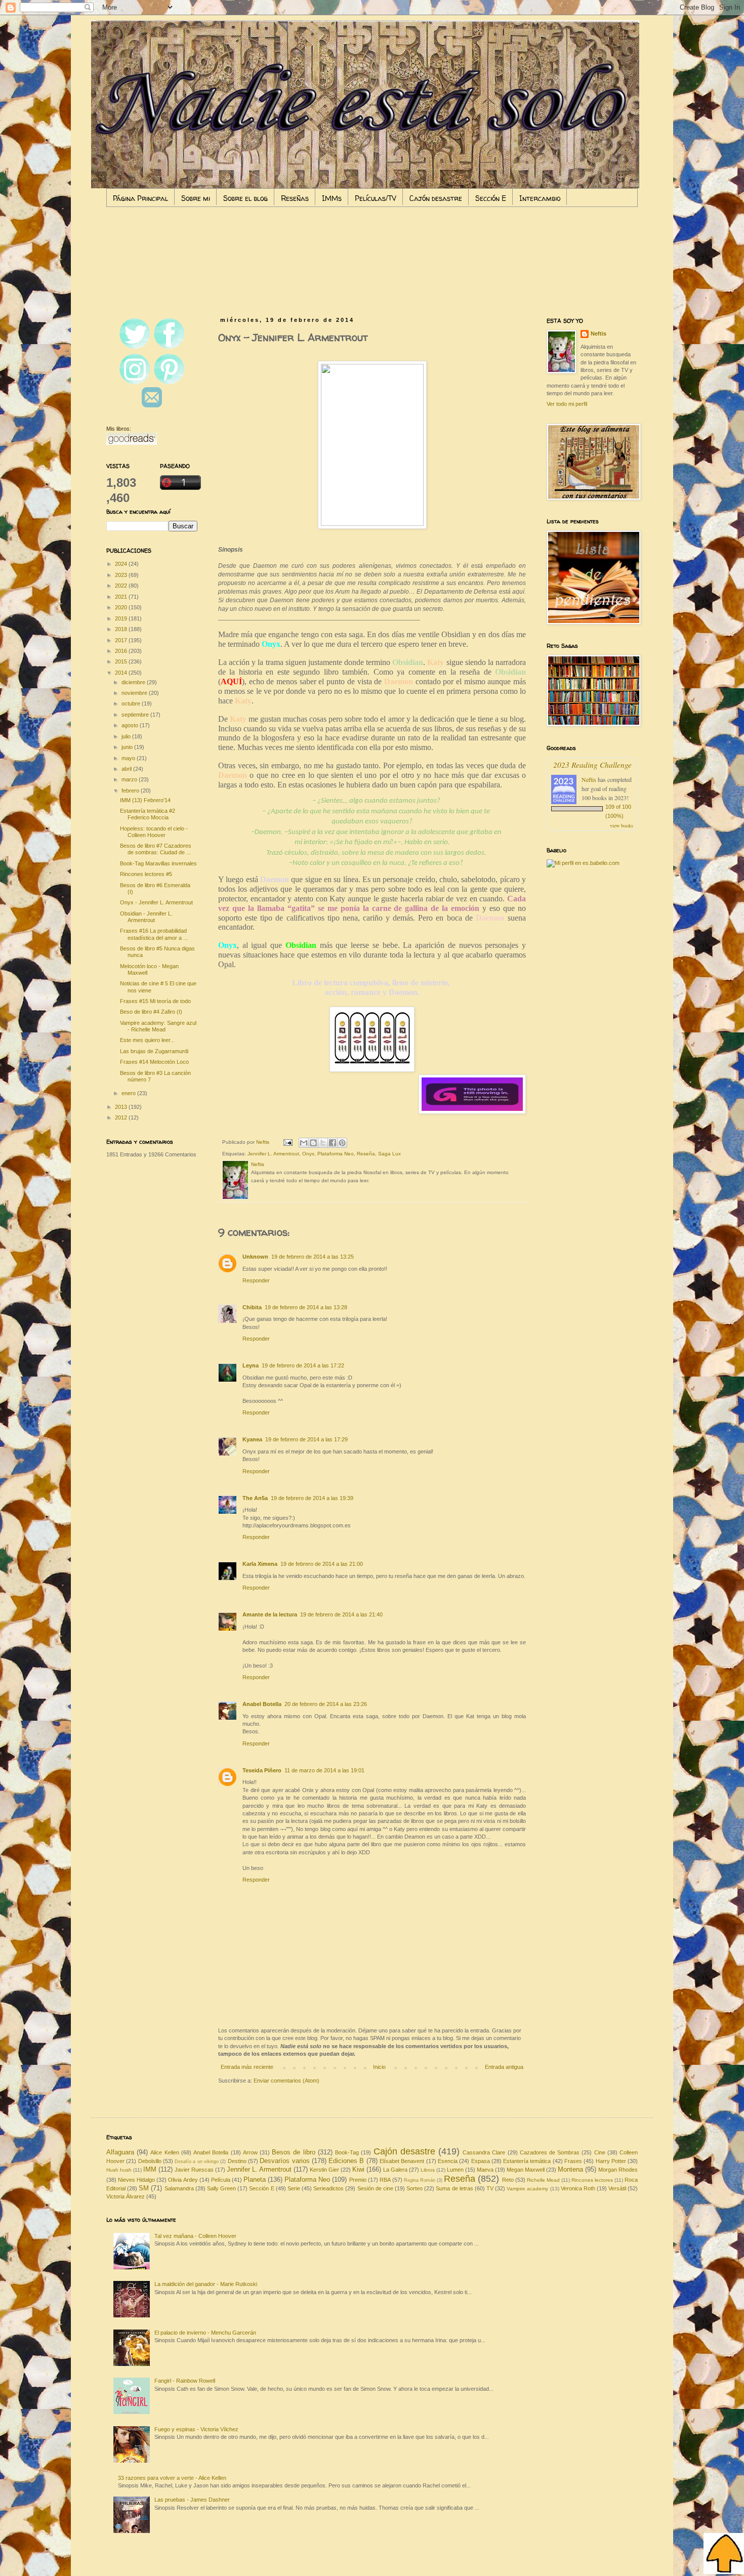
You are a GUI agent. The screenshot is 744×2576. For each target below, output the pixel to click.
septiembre (136, 715)
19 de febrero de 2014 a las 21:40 (341, 1614)
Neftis (598, 334)
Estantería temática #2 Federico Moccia (148, 814)
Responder (256, 1280)
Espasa (481, 2161)
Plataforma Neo (336, 1154)
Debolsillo (150, 2161)
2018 (122, 629)
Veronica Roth (578, 2188)
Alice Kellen (164, 2152)
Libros (428, 2170)
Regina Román (420, 2180)
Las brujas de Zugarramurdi (154, 1051)
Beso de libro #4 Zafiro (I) (151, 1012)
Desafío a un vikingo (197, 2162)
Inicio (379, 2067)
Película (221, 2180)
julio (127, 736)
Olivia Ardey (183, 2180)
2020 (122, 607)
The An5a (255, 1498)
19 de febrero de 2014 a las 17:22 (303, 1365)
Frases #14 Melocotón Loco (154, 1062)
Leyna (251, 1365)
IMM (150, 2169)
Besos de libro (293, 2152)
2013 (122, 1107)
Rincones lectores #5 (146, 874)
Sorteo (415, 2188)
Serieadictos (328, 2188)
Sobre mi (196, 198)
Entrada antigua (504, 2067)
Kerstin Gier (324, 2170)
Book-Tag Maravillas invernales (158, 863)
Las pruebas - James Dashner (192, 2500)
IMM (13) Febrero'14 (145, 800)
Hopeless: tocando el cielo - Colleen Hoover (154, 832)
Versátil (617, 2188)
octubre (132, 703)
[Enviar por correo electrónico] (304, 1143)
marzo (130, 779)
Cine (600, 2152)
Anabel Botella (262, 1704)
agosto (131, 725)
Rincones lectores (592, 2180)
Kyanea (252, 1439)
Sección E (491, 198)
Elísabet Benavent (402, 2161)
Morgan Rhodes (618, 2170)
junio (128, 747)
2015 (122, 661)
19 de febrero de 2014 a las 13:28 (306, 1307)
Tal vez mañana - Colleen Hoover (195, 2236)
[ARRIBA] (724, 2554)
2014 (122, 673)
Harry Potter (611, 2161)
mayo (129, 758)
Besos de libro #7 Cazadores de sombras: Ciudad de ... (156, 849)
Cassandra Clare (484, 2152)
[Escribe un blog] (313, 1143)
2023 (122, 575)
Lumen (455, 2170)
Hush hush (119, 2170)
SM (144, 2188)
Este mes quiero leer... (147, 1040)
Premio (358, 2180)
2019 (122, 618)
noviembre (135, 693)
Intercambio (540, 198)
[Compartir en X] (323, 1143)
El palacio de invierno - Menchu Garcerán (205, 2333)
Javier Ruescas (194, 2170)
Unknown (255, 1257)
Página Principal (140, 198)
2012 (122, 1117)
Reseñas (295, 198)
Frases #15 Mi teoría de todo (155, 1001)
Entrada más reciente (247, 2067)
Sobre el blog (245, 198)
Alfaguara (120, 2152)
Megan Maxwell (526, 2170)
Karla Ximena (260, 1564)
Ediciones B (346, 2161)
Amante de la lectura (270, 1614)
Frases (573, 2161)
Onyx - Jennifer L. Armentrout (156, 902)
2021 (122, 597)
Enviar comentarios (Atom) (286, 2081)
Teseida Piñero (262, 1770)
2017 (122, 640)
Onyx (308, 1154)
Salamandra (179, 2188)
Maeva (485, 2170)
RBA (385, 2180)
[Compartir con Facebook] (333, 1143)
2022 (122, 586)
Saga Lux (389, 1154)
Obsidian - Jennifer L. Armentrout (146, 917)
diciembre (134, 682)
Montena (570, 2169)
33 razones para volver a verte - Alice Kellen (172, 2478)
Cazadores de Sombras (550, 2152)
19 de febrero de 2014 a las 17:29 (306, 1439)
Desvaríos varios (284, 2161)
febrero (131, 791)
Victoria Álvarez (126, 2196)
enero (129, 1093)
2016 (122, 651)
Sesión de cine (375, 2188)
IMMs (332, 198)
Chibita (252, 1307)
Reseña (366, 1154)
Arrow (250, 2152)
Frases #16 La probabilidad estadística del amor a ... (154, 934)
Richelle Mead (543, 2180)
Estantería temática (527, 2161)
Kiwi (358, 2169)
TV (490, 2188)
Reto (508, 2180)
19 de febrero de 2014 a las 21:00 (322, 1564)
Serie (294, 2188)
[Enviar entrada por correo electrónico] (287, 1142)
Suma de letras (454, 2188)
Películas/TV (376, 198)
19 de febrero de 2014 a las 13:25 (313, 1257)
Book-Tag (347, 2152)
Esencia (448, 2161)
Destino (237, 2161)
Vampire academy (527, 2189)
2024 (122, 564)
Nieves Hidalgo (136, 2180)
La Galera (395, 2170)
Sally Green (221, 2188)
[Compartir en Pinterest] (342, 1143)
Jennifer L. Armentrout (273, 1154)
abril (127, 769)
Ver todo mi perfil (567, 404)
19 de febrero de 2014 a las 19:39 (312, 1498)
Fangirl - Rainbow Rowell (185, 2381)
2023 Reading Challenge (592, 764)
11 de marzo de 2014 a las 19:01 (324, 1770)
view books (622, 825)
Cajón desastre (436, 198)
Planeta (255, 2179)
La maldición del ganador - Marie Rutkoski (206, 2284)
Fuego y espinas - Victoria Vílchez (196, 2429)
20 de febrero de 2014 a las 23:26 (326, 1704)
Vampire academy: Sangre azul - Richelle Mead (158, 1026)
